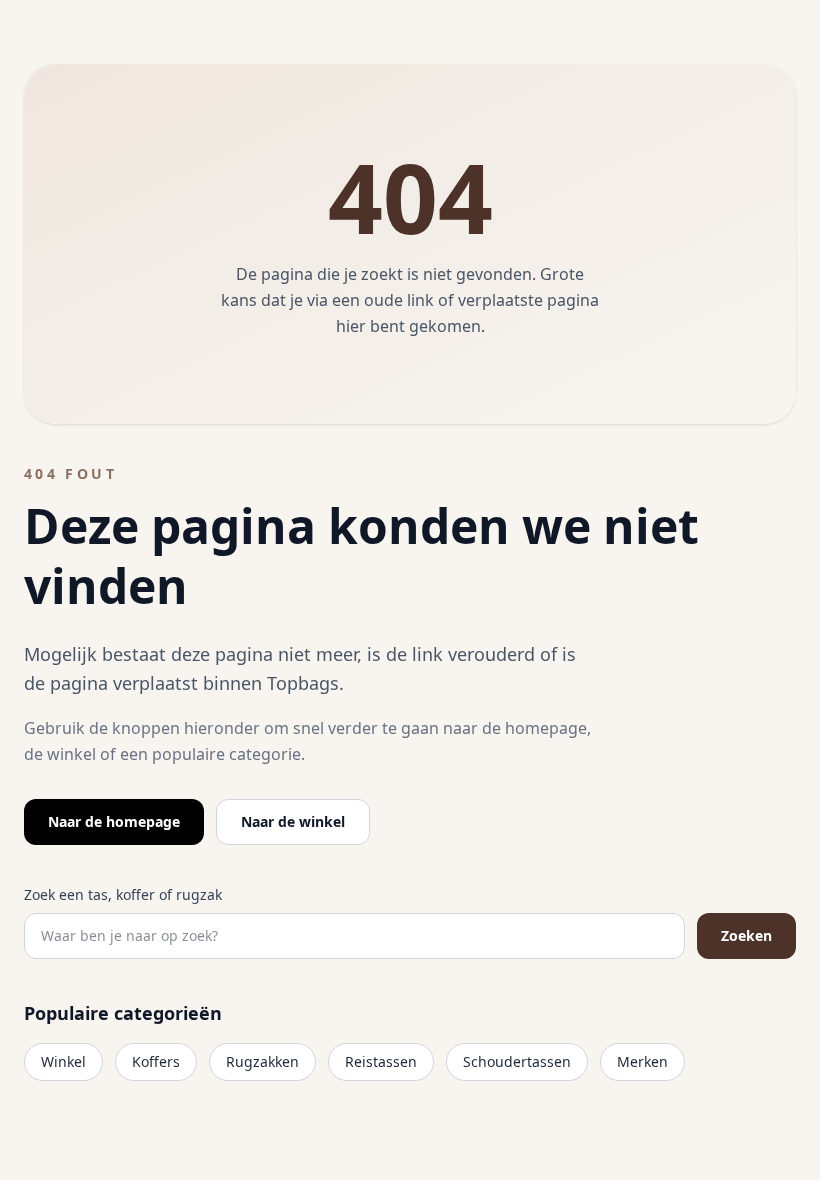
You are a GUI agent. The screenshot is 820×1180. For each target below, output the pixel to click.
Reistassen (381, 1061)
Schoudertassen (517, 1061)
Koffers (156, 1061)
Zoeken (746, 935)
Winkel (63, 1061)
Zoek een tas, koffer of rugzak (123, 894)
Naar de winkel (293, 821)
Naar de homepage (114, 821)
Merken (642, 1061)
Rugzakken (262, 1061)
